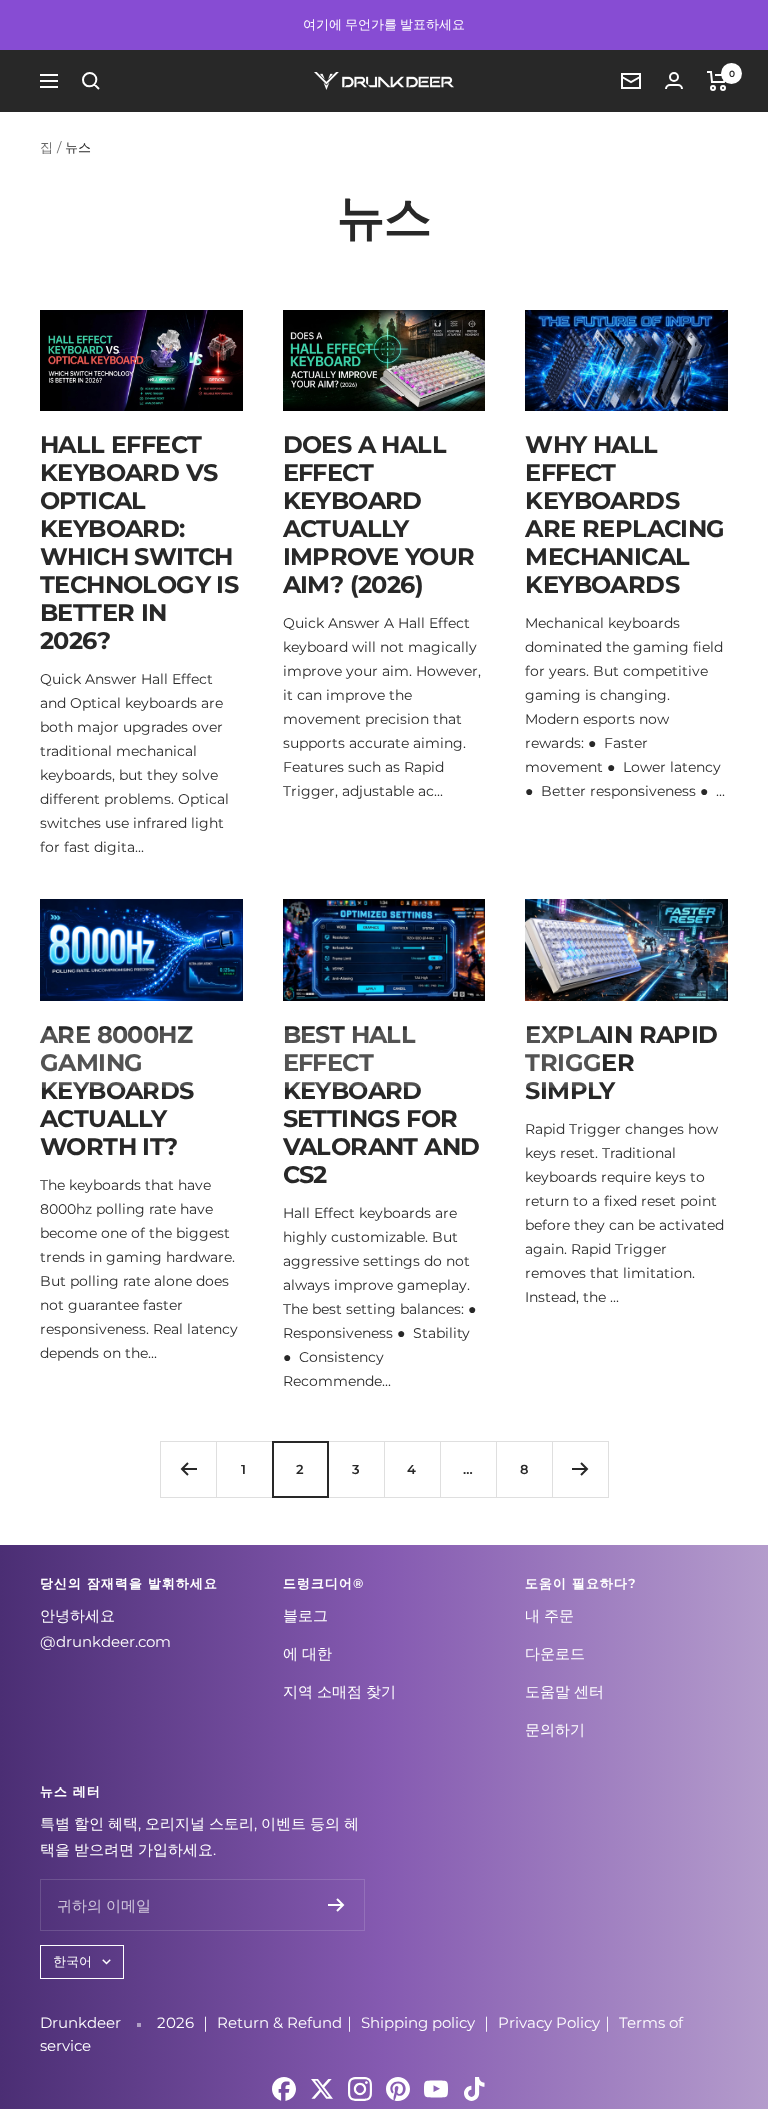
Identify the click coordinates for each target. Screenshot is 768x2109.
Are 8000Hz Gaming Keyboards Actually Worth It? (117, 1090)
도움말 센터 (564, 1691)
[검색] (91, 81)
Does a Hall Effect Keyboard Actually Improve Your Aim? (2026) (379, 514)
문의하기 (555, 1729)
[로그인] (674, 80)
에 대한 (307, 1653)
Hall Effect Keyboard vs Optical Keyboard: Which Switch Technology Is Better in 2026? (139, 542)
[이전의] (188, 1469)
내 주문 (549, 1615)
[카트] (717, 81)
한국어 (72, 1961)
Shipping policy (420, 2022)
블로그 (305, 1615)
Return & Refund (279, 2022)
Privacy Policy (549, 2022)
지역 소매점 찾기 (339, 1691)
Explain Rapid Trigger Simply (621, 1062)
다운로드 (555, 1653)
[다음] (580, 1469)
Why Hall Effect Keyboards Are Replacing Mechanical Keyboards (624, 514)
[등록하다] (336, 1905)
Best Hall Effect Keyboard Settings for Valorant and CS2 (381, 1104)
